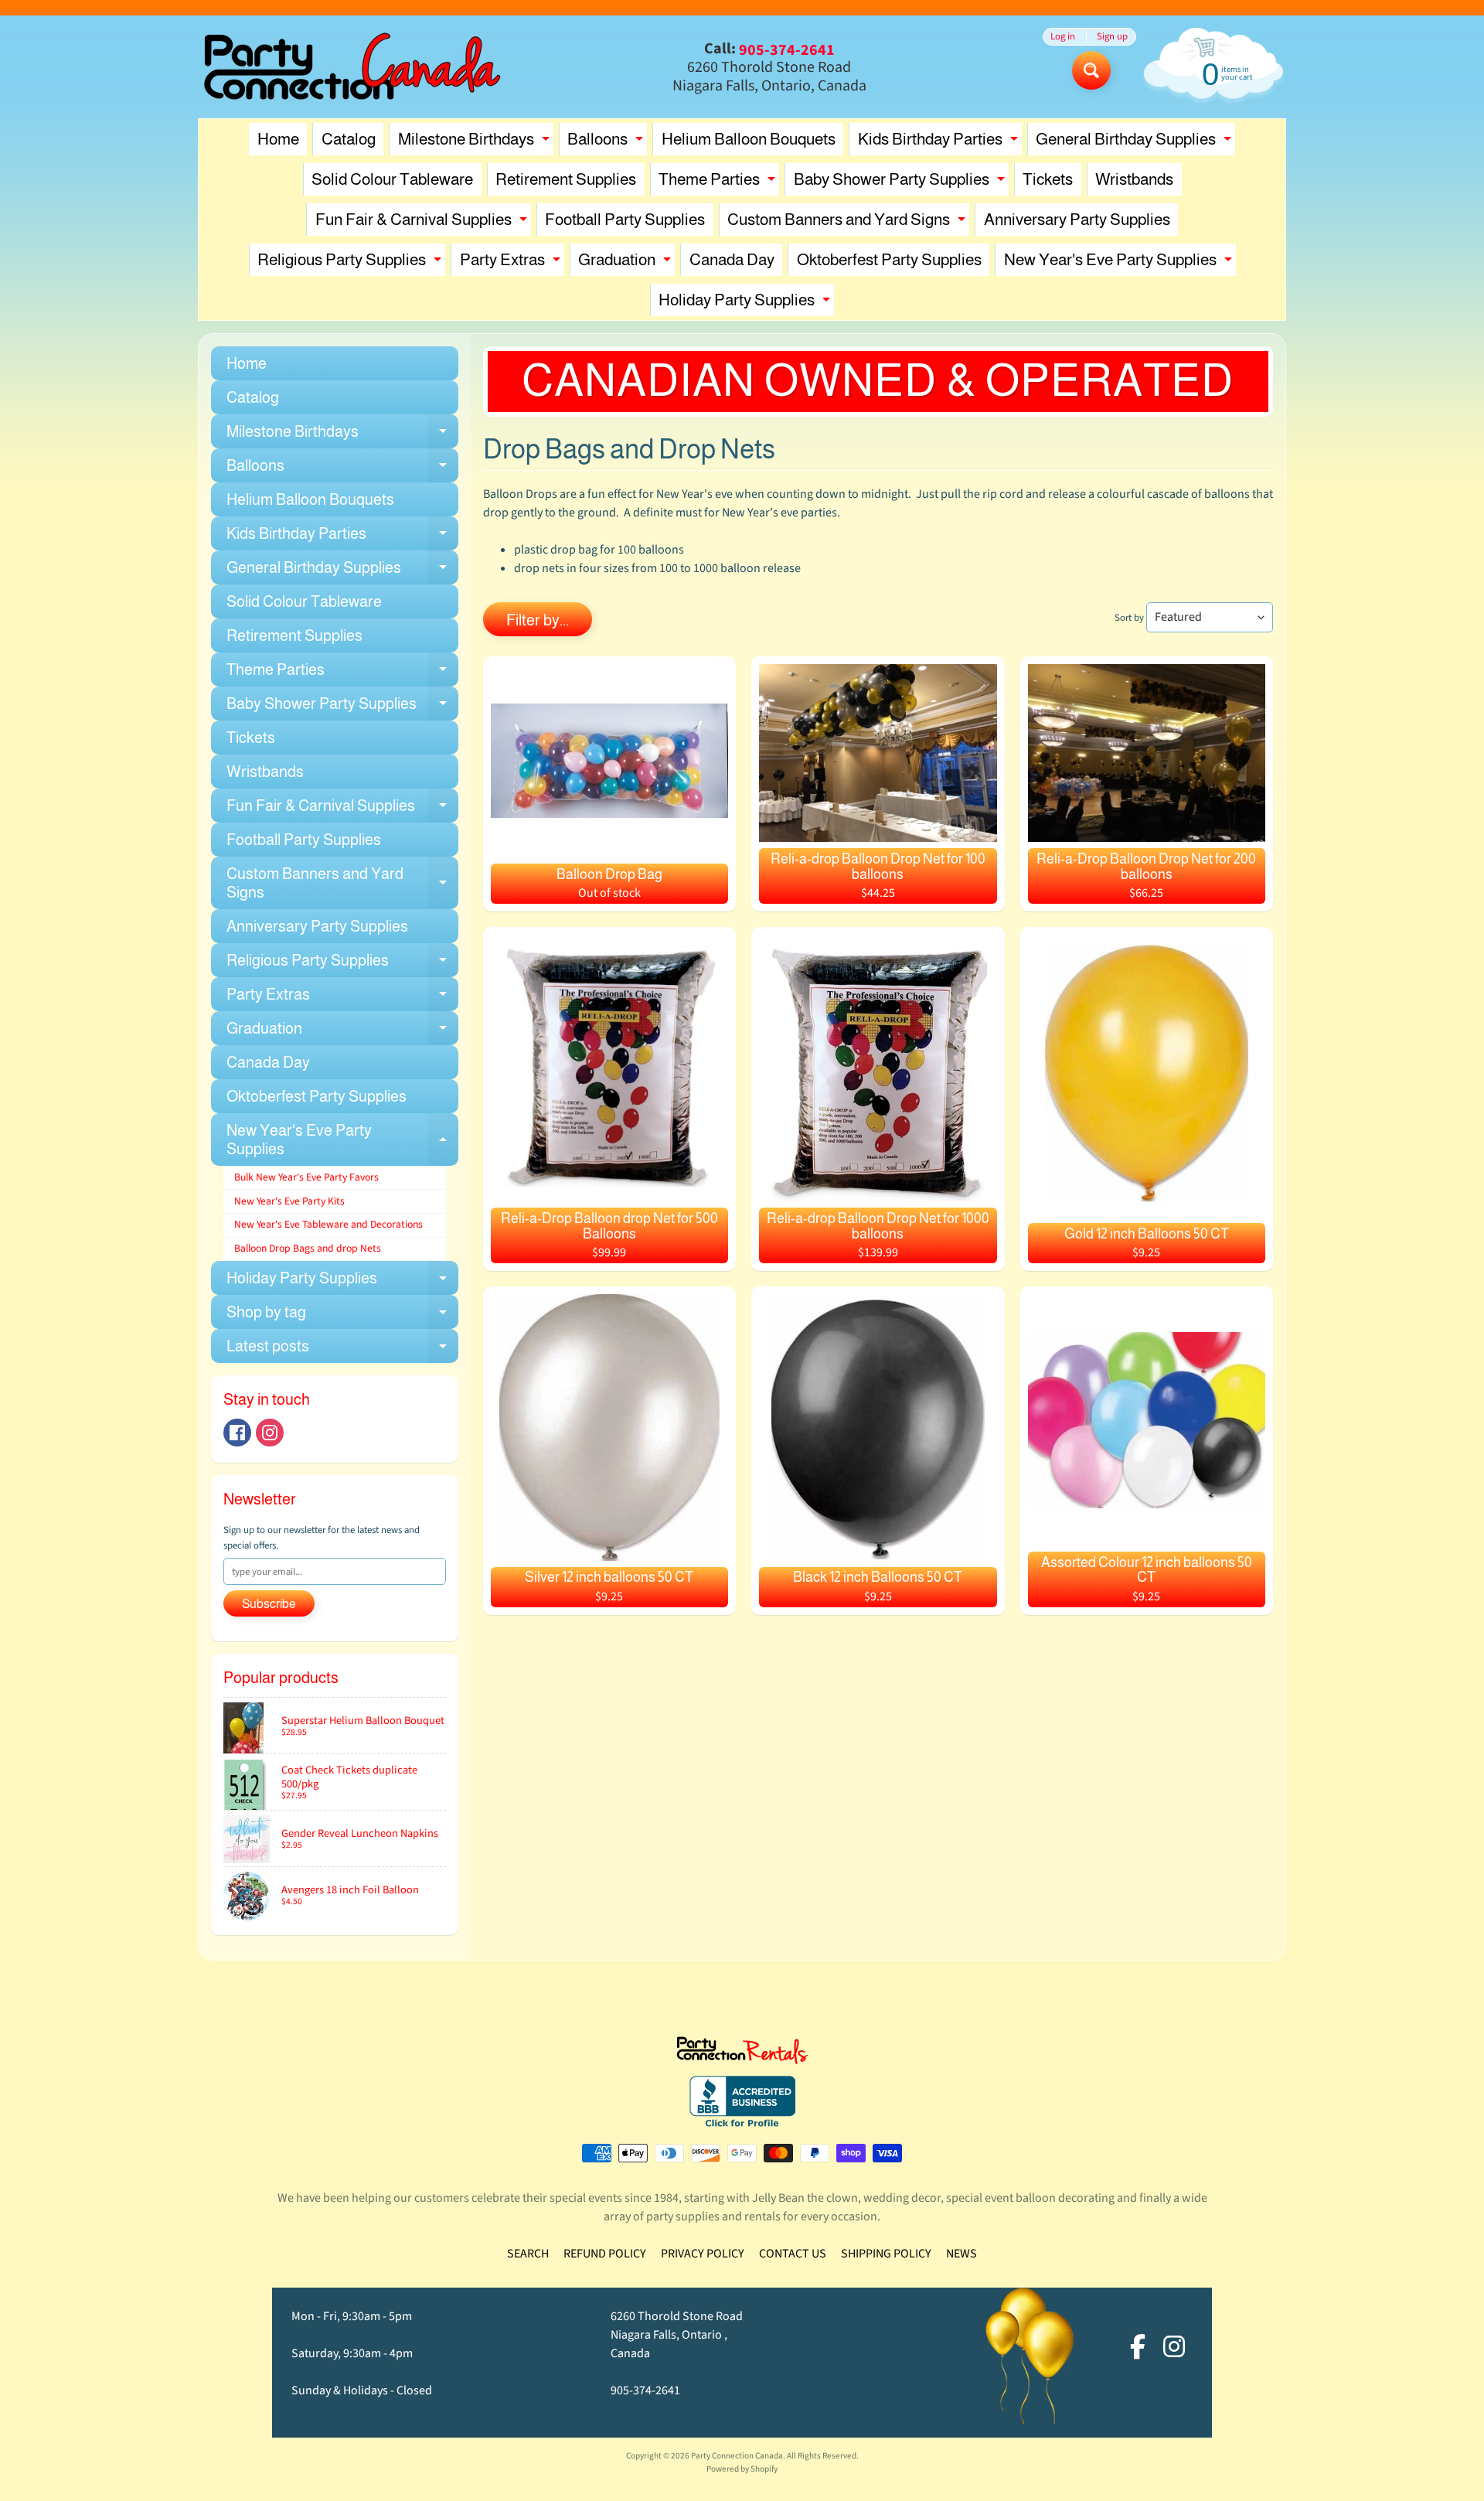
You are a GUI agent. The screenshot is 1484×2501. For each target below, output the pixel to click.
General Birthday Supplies (1135, 143)
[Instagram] (270, 1433)
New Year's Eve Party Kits (289, 1201)
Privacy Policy (703, 2254)
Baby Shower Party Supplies (901, 183)
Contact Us (793, 2254)
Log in (1063, 37)
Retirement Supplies (566, 179)
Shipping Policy (886, 2254)
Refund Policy (605, 2254)
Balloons (607, 143)
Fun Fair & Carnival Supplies (423, 223)
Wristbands (1134, 179)
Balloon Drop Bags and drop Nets (308, 1248)
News (962, 2254)
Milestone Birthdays (476, 143)
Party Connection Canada (737, 2456)
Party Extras (512, 263)
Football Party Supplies (625, 219)
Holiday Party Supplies (746, 303)
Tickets (1048, 179)
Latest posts (342, 1350)
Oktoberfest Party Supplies (889, 259)
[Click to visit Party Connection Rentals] (742, 2055)
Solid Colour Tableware (392, 179)
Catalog (349, 139)
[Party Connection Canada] (352, 67)
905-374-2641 (645, 2390)
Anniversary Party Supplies (1077, 219)
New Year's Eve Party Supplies (1120, 263)
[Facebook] (237, 1433)
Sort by (1129, 618)
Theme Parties (719, 183)
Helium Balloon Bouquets (749, 139)
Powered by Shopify (742, 2469)
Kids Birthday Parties (940, 143)
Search (528, 2254)
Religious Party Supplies (351, 263)
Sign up (1112, 37)
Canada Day (732, 259)
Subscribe (269, 1604)
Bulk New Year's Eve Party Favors (306, 1177)
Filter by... (538, 620)
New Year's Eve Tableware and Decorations (328, 1224)
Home (278, 139)
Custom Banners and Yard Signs (848, 223)
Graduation (626, 263)
